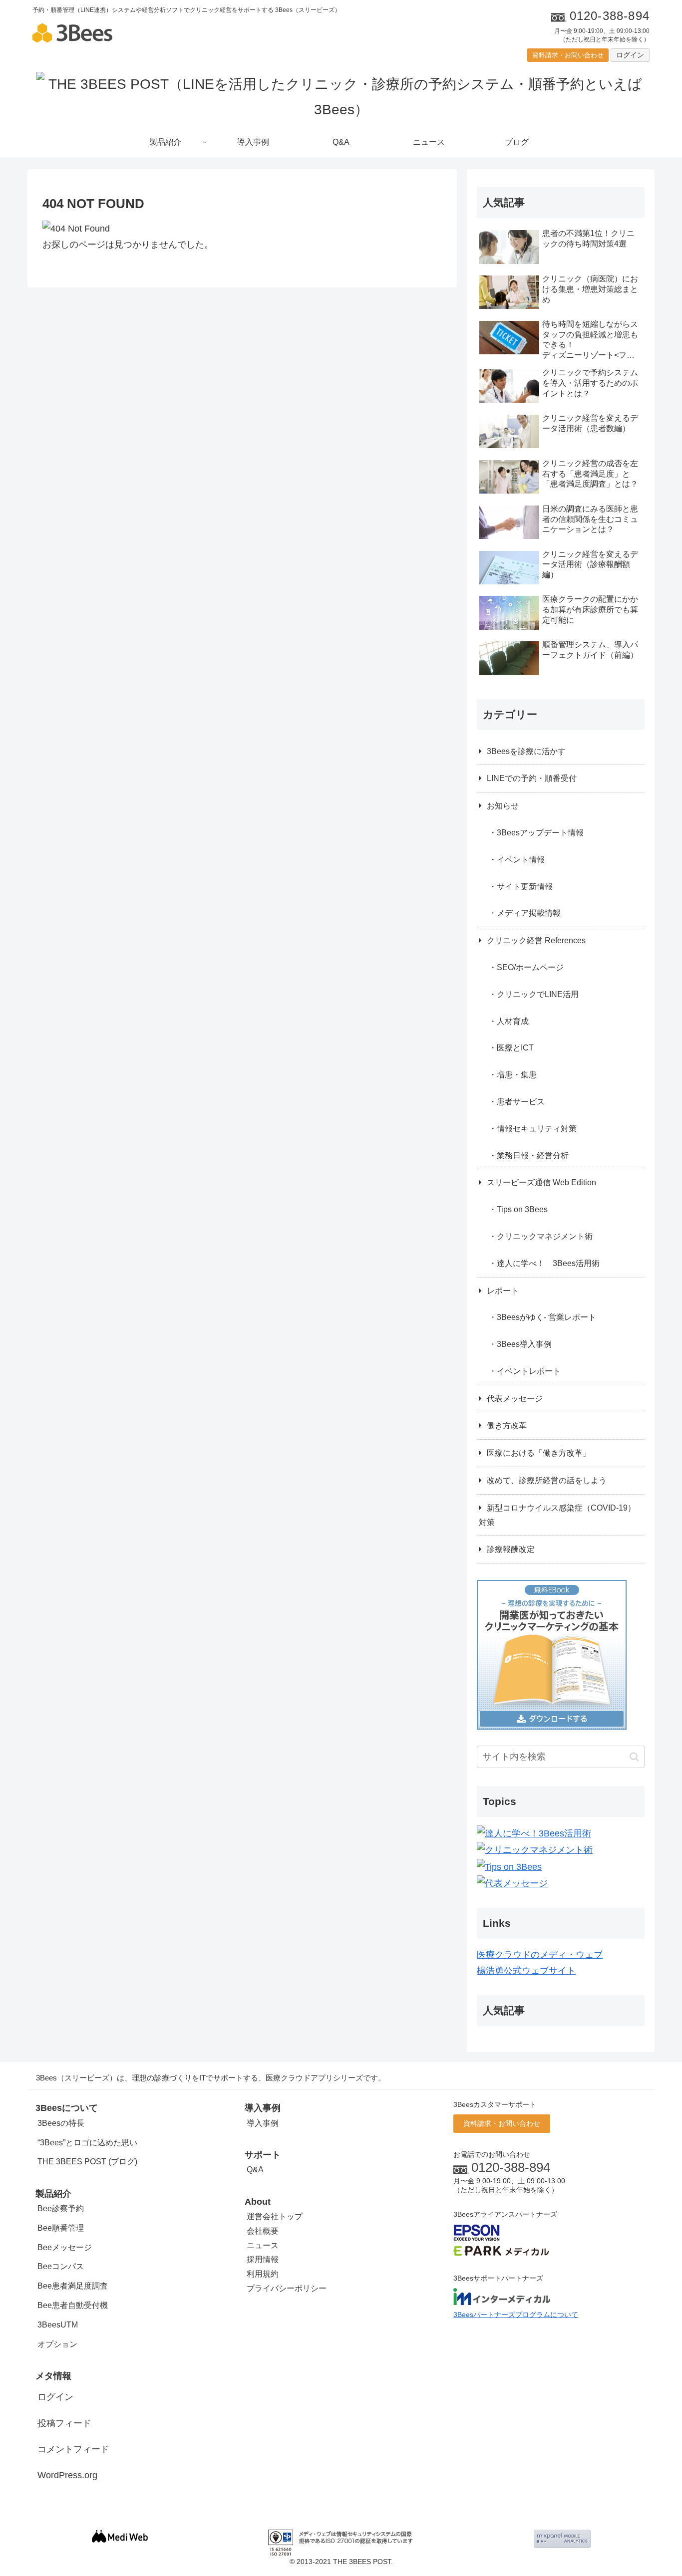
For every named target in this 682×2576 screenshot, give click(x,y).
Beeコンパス (61, 2266)
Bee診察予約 (61, 2208)
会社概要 (263, 2231)
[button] (634, 1757)
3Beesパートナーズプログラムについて (516, 2315)
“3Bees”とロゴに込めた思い (87, 2143)
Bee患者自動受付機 (73, 2305)
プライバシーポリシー (287, 2288)
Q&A (255, 2170)
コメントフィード (73, 2449)
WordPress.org (67, 2475)
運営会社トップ (275, 2216)
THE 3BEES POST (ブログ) (87, 2162)
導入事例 (263, 2123)
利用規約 (263, 2274)
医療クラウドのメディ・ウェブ (540, 1955)
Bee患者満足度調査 (73, 2286)
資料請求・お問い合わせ (568, 55)
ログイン (630, 55)
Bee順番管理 (61, 2228)
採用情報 (263, 2259)
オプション (57, 2344)
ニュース (263, 2245)
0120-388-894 (511, 2167)
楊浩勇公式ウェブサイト (526, 1971)
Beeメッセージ (65, 2247)
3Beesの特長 (61, 2123)
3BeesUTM (58, 2325)
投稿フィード (64, 2423)
